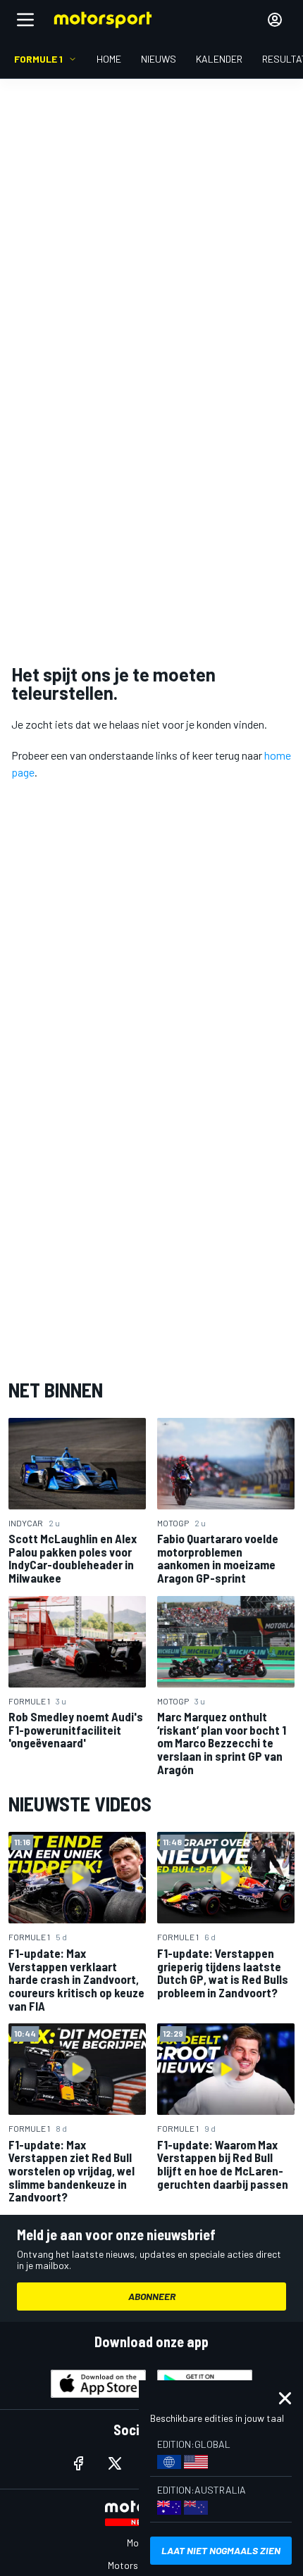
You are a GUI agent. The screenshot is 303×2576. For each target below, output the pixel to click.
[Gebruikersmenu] (275, 20)
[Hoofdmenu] (25, 20)
